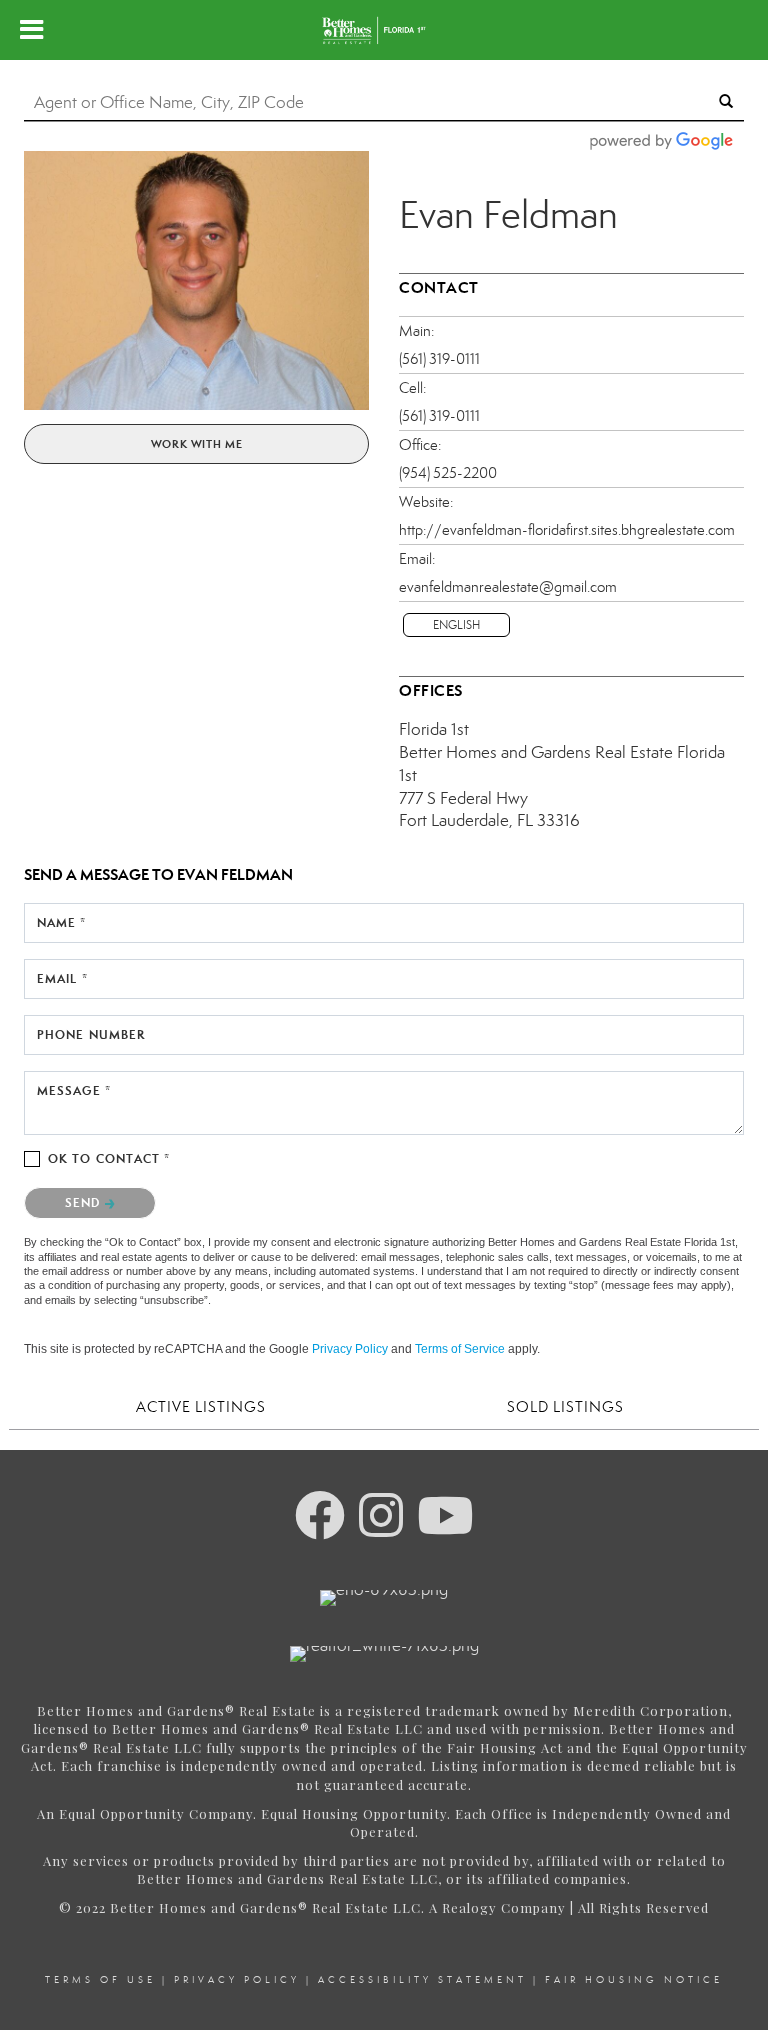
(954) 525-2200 (448, 473)
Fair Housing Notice (634, 1980)
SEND (85, 1202)
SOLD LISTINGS (565, 1407)
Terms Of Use (100, 1980)
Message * (74, 1090)
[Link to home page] (384, 30)
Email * (62, 978)
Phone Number (91, 1034)
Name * (62, 922)
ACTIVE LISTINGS (201, 1407)
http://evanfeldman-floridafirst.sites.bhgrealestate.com (567, 530)
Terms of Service (460, 1349)
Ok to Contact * (109, 1158)
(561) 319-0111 (439, 359)
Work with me (197, 444)
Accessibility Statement (422, 1980)
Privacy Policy (350, 1349)
